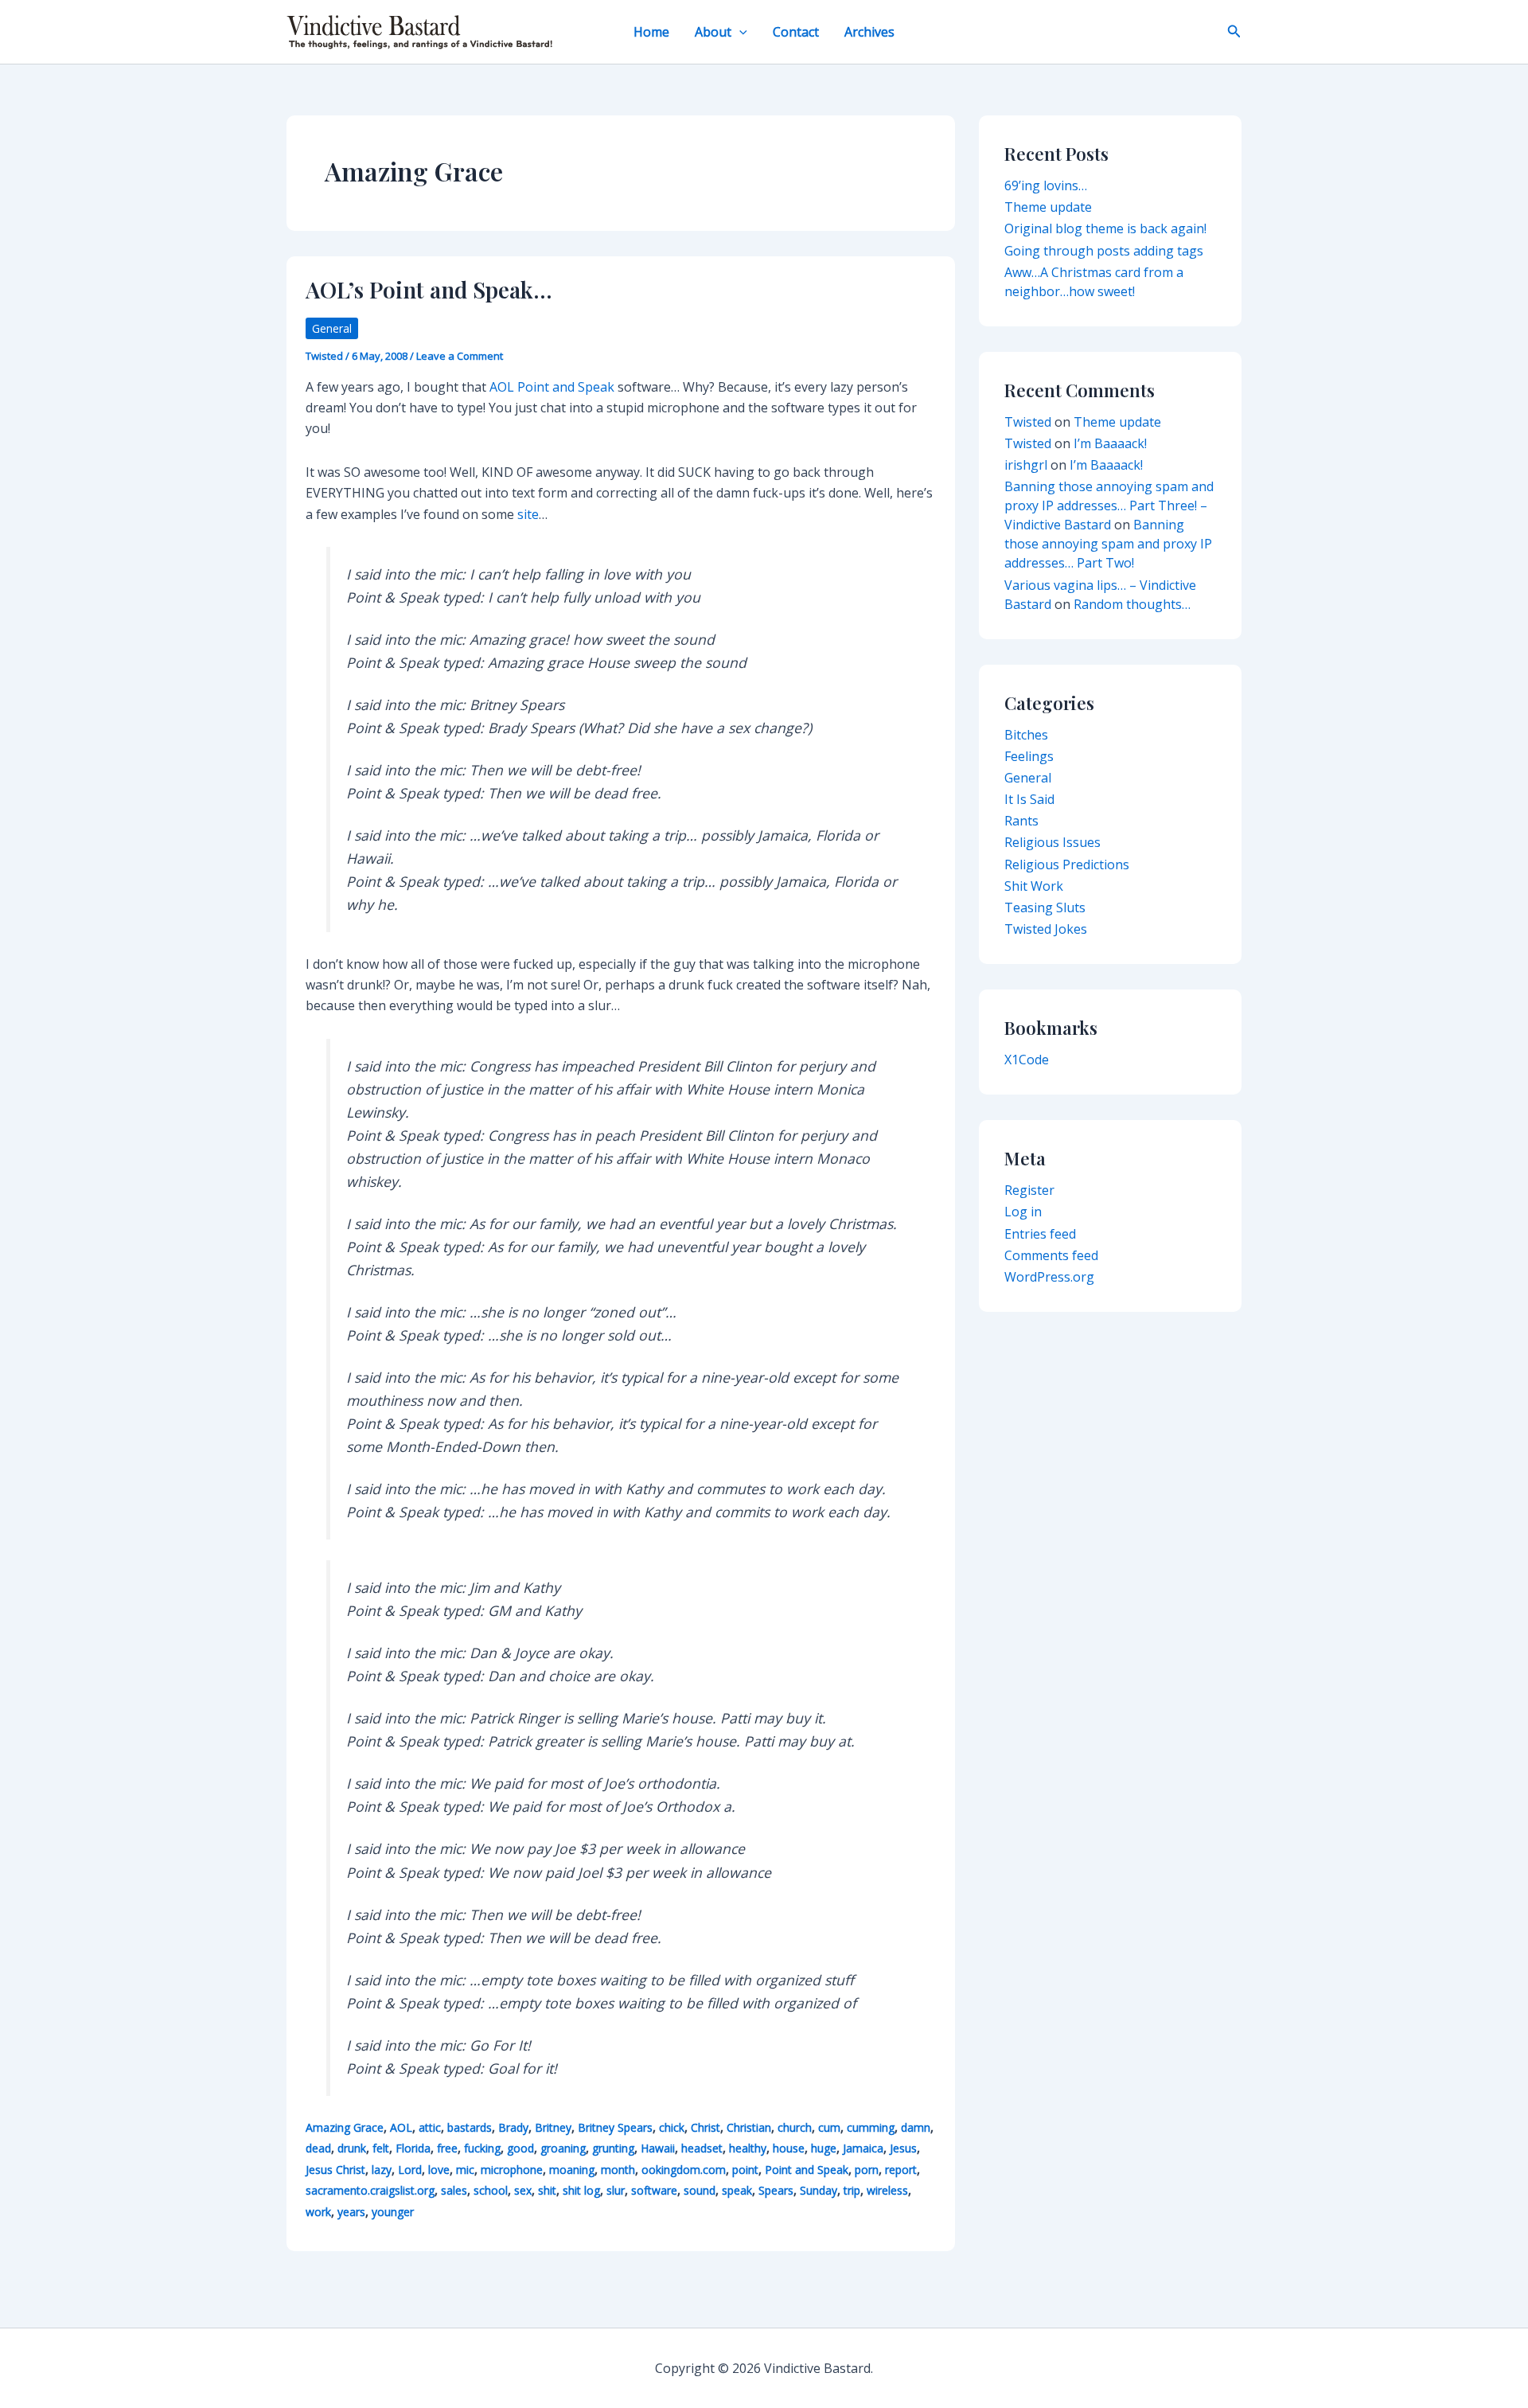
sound (700, 2190)
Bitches (1026, 735)
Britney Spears (615, 2127)
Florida (413, 2148)
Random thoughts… (1132, 604)
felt (381, 2148)
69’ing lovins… (1046, 185)
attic (430, 2127)
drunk (352, 2148)
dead (318, 2148)
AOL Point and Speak (552, 387)
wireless (887, 2190)
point (745, 2170)
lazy (382, 2170)
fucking (482, 2148)
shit (547, 2190)
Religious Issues (1052, 842)
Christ (706, 2127)
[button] (739, 32)
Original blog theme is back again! (1105, 228)
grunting (613, 2148)
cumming (871, 2127)
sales (454, 2190)
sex (523, 2190)
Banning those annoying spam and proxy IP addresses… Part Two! (1108, 544)
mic (465, 2170)
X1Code (1027, 1060)
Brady (513, 2127)
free (447, 2148)
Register (1029, 1190)
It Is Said (1029, 799)
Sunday (819, 2190)
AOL (401, 2127)
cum (829, 2127)
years (351, 2212)
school (491, 2190)
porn (867, 2170)
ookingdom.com (684, 2170)
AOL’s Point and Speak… (429, 289)
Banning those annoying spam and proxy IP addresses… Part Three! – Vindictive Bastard (1109, 505)
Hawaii (658, 2148)
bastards (470, 2127)
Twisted (1028, 422)
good (520, 2148)
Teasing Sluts (1045, 907)
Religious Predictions (1067, 864)
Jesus (903, 2148)
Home (651, 32)
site (528, 514)
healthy (748, 2148)
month (618, 2170)
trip (852, 2190)
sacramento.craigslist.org (370, 2190)
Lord (410, 2170)
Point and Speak (807, 2170)
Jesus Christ (335, 2170)
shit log (581, 2190)
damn (916, 2127)
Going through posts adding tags (1104, 251)
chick (672, 2127)
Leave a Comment (460, 356)
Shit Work (1034, 886)
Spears (776, 2190)
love (439, 2170)
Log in (1023, 1212)
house (789, 2148)
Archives (869, 32)
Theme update (1048, 207)
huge (824, 2148)
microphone (512, 2170)
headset (702, 2148)
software (654, 2190)
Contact (796, 32)
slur (616, 2190)
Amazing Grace (345, 2127)
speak (737, 2190)
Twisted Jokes (1046, 929)
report (901, 2170)
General (332, 328)
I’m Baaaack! (1110, 443)
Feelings (1029, 756)
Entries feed (1040, 1234)
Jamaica (863, 2148)
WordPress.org (1049, 1277)
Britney (553, 2127)
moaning (572, 2170)
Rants (1021, 821)
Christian (749, 2127)
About (713, 32)
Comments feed (1051, 1255)
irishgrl (1026, 465)
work (318, 2212)
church (795, 2127)
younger (393, 2212)
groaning (563, 2148)
